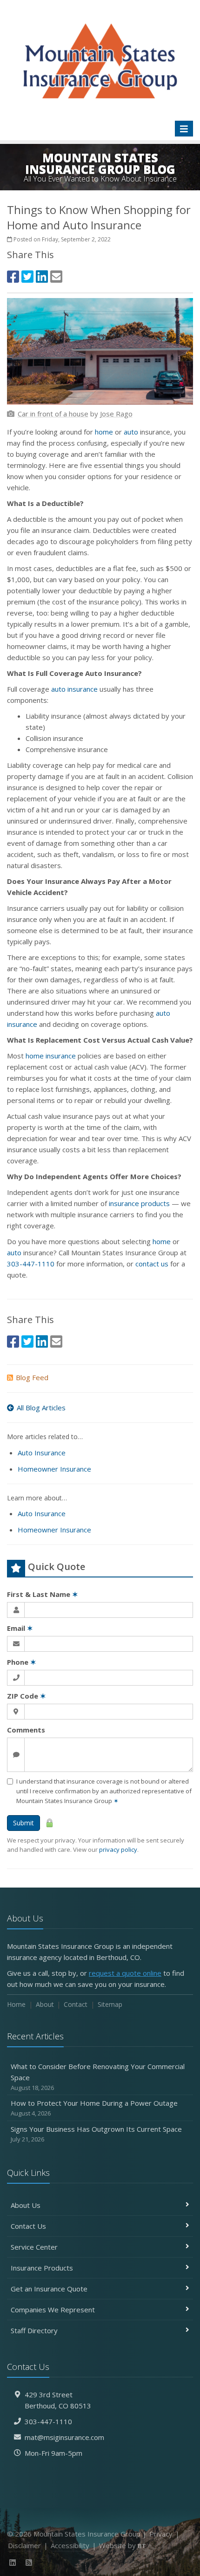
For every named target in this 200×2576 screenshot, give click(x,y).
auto (131, 432)
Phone (22, 1662)
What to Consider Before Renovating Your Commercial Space (98, 2077)
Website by (123, 2545)
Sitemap (110, 2004)
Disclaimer (24, 2545)
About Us (26, 2205)
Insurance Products (42, 2268)
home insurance (51, 1056)
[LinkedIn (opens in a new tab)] (42, 276)
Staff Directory (34, 2330)
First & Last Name (43, 1594)
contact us (152, 1264)
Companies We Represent (53, 2310)
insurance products (139, 1203)
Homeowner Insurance (54, 1469)
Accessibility (70, 2545)
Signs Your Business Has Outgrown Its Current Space (96, 2134)
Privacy (161, 2534)
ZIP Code (27, 1696)
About (45, 2004)
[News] (29, 2563)
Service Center (34, 2247)
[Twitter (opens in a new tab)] (27, 276)
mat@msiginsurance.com (64, 2437)
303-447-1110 (31, 1264)
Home (16, 2004)
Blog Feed (32, 1377)
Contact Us (28, 2226)
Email (20, 1628)
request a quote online (125, 1973)
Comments (26, 1730)
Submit (23, 1823)
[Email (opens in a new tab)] (56, 276)
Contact (76, 2004)
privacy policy (118, 1849)
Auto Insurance (42, 1453)
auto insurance (74, 689)
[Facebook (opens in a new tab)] (13, 276)
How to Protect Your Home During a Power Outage (94, 2108)
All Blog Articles (41, 1408)
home (104, 432)
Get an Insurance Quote (49, 2289)
